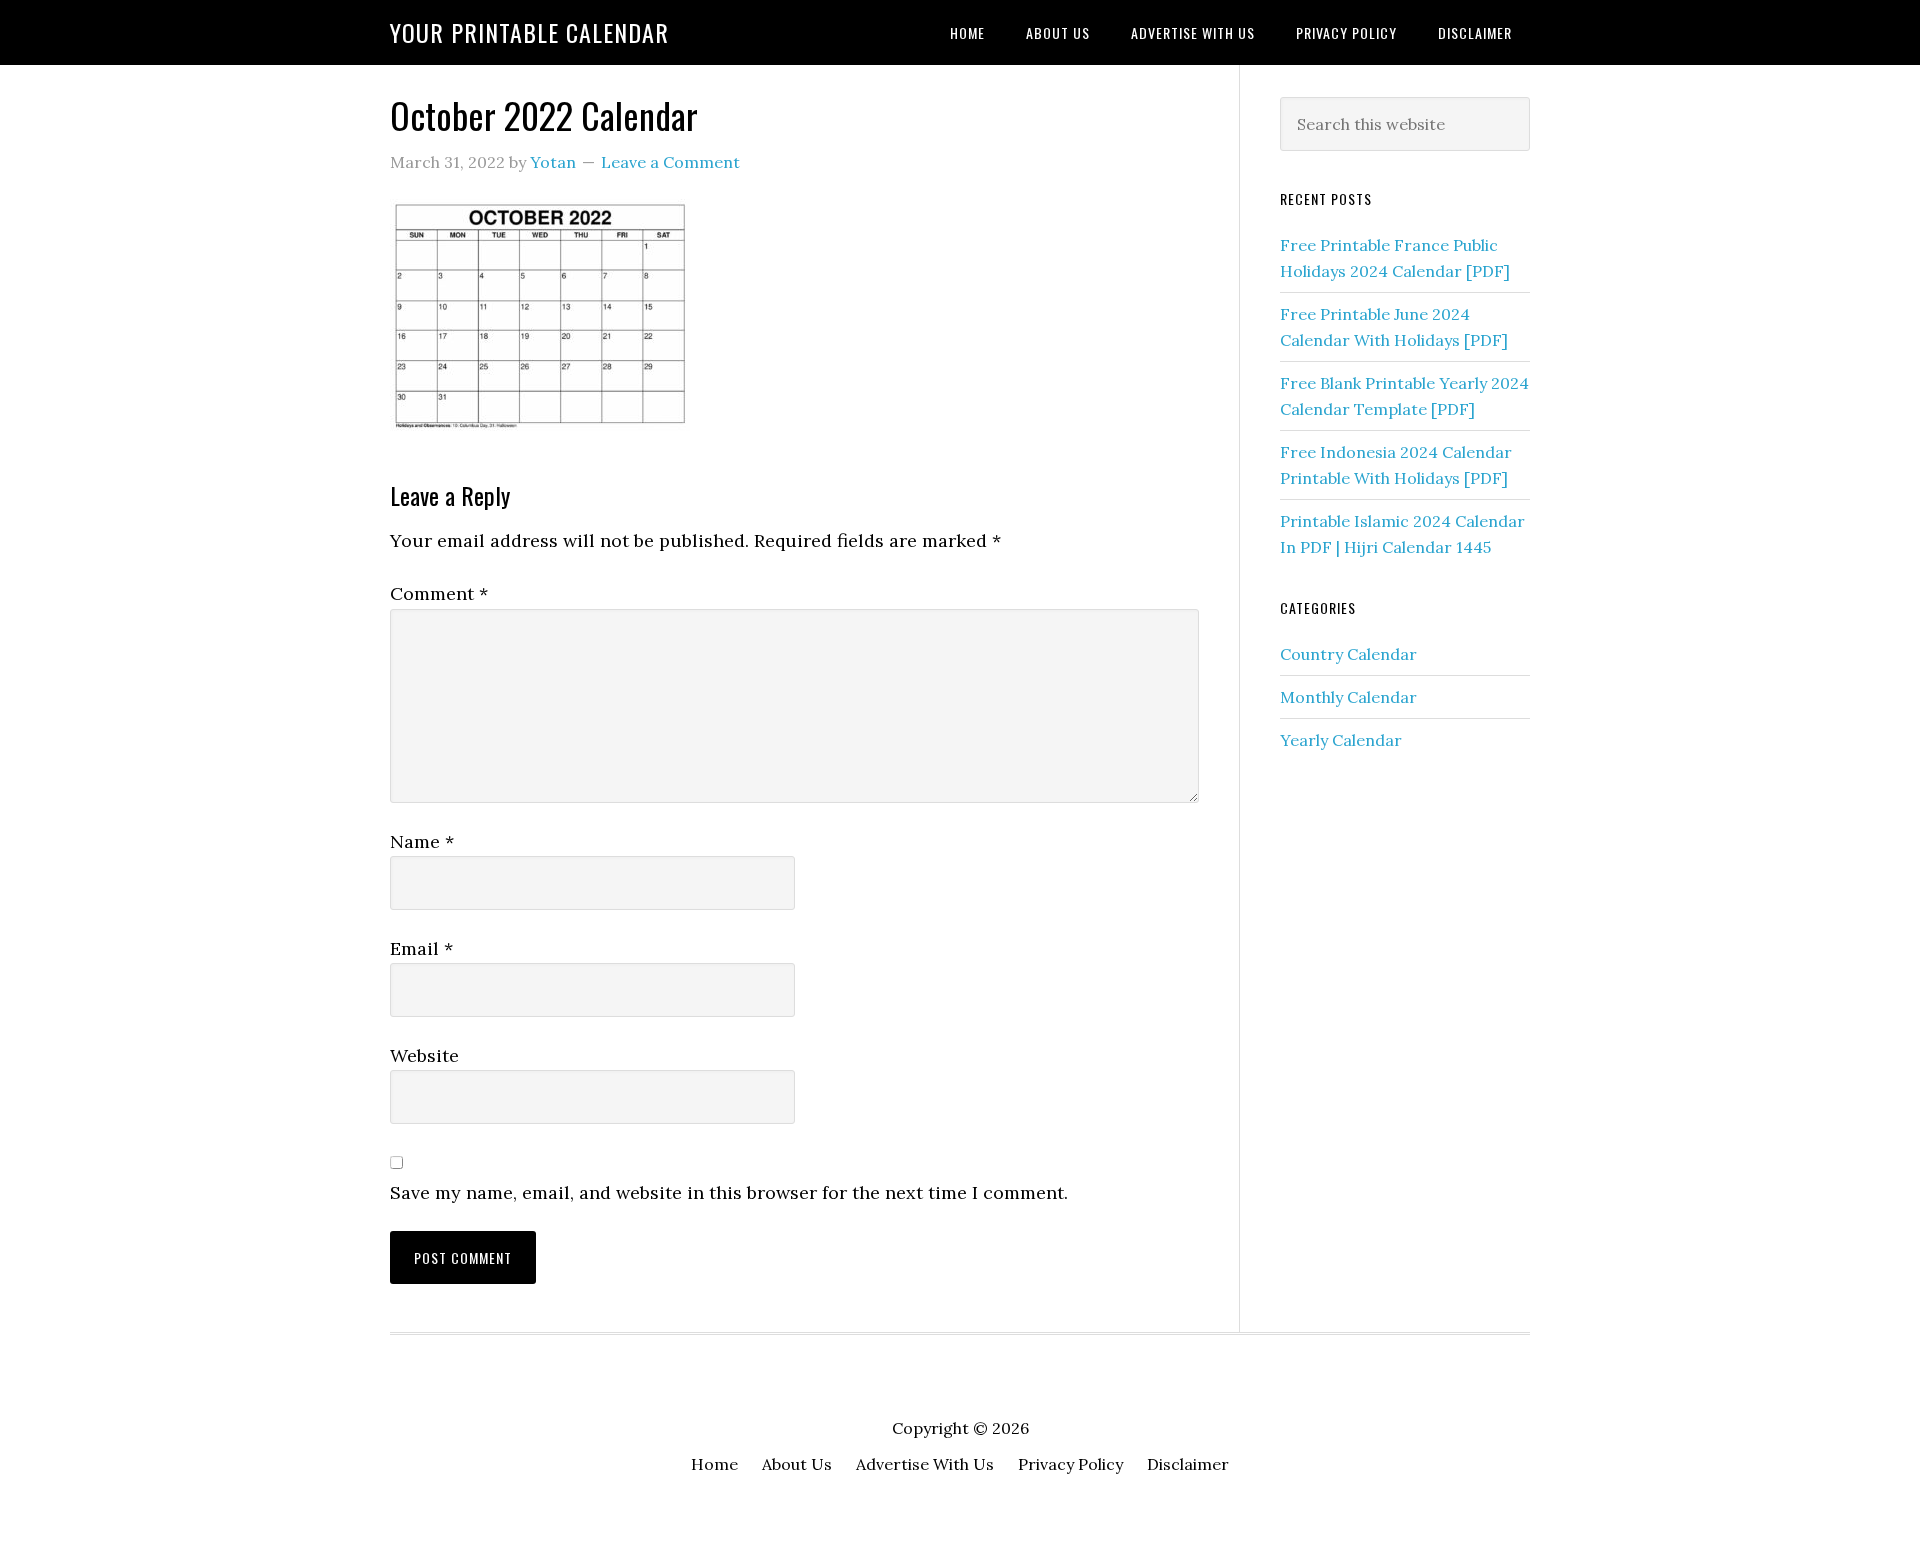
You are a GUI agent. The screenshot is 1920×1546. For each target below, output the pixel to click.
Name (422, 841)
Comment (439, 593)
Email (421, 948)
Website (424, 1055)
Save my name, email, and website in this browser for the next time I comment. (729, 1192)
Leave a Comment (670, 162)
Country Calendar (1348, 654)
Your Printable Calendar (529, 32)
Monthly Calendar (1348, 697)
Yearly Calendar (1341, 740)
